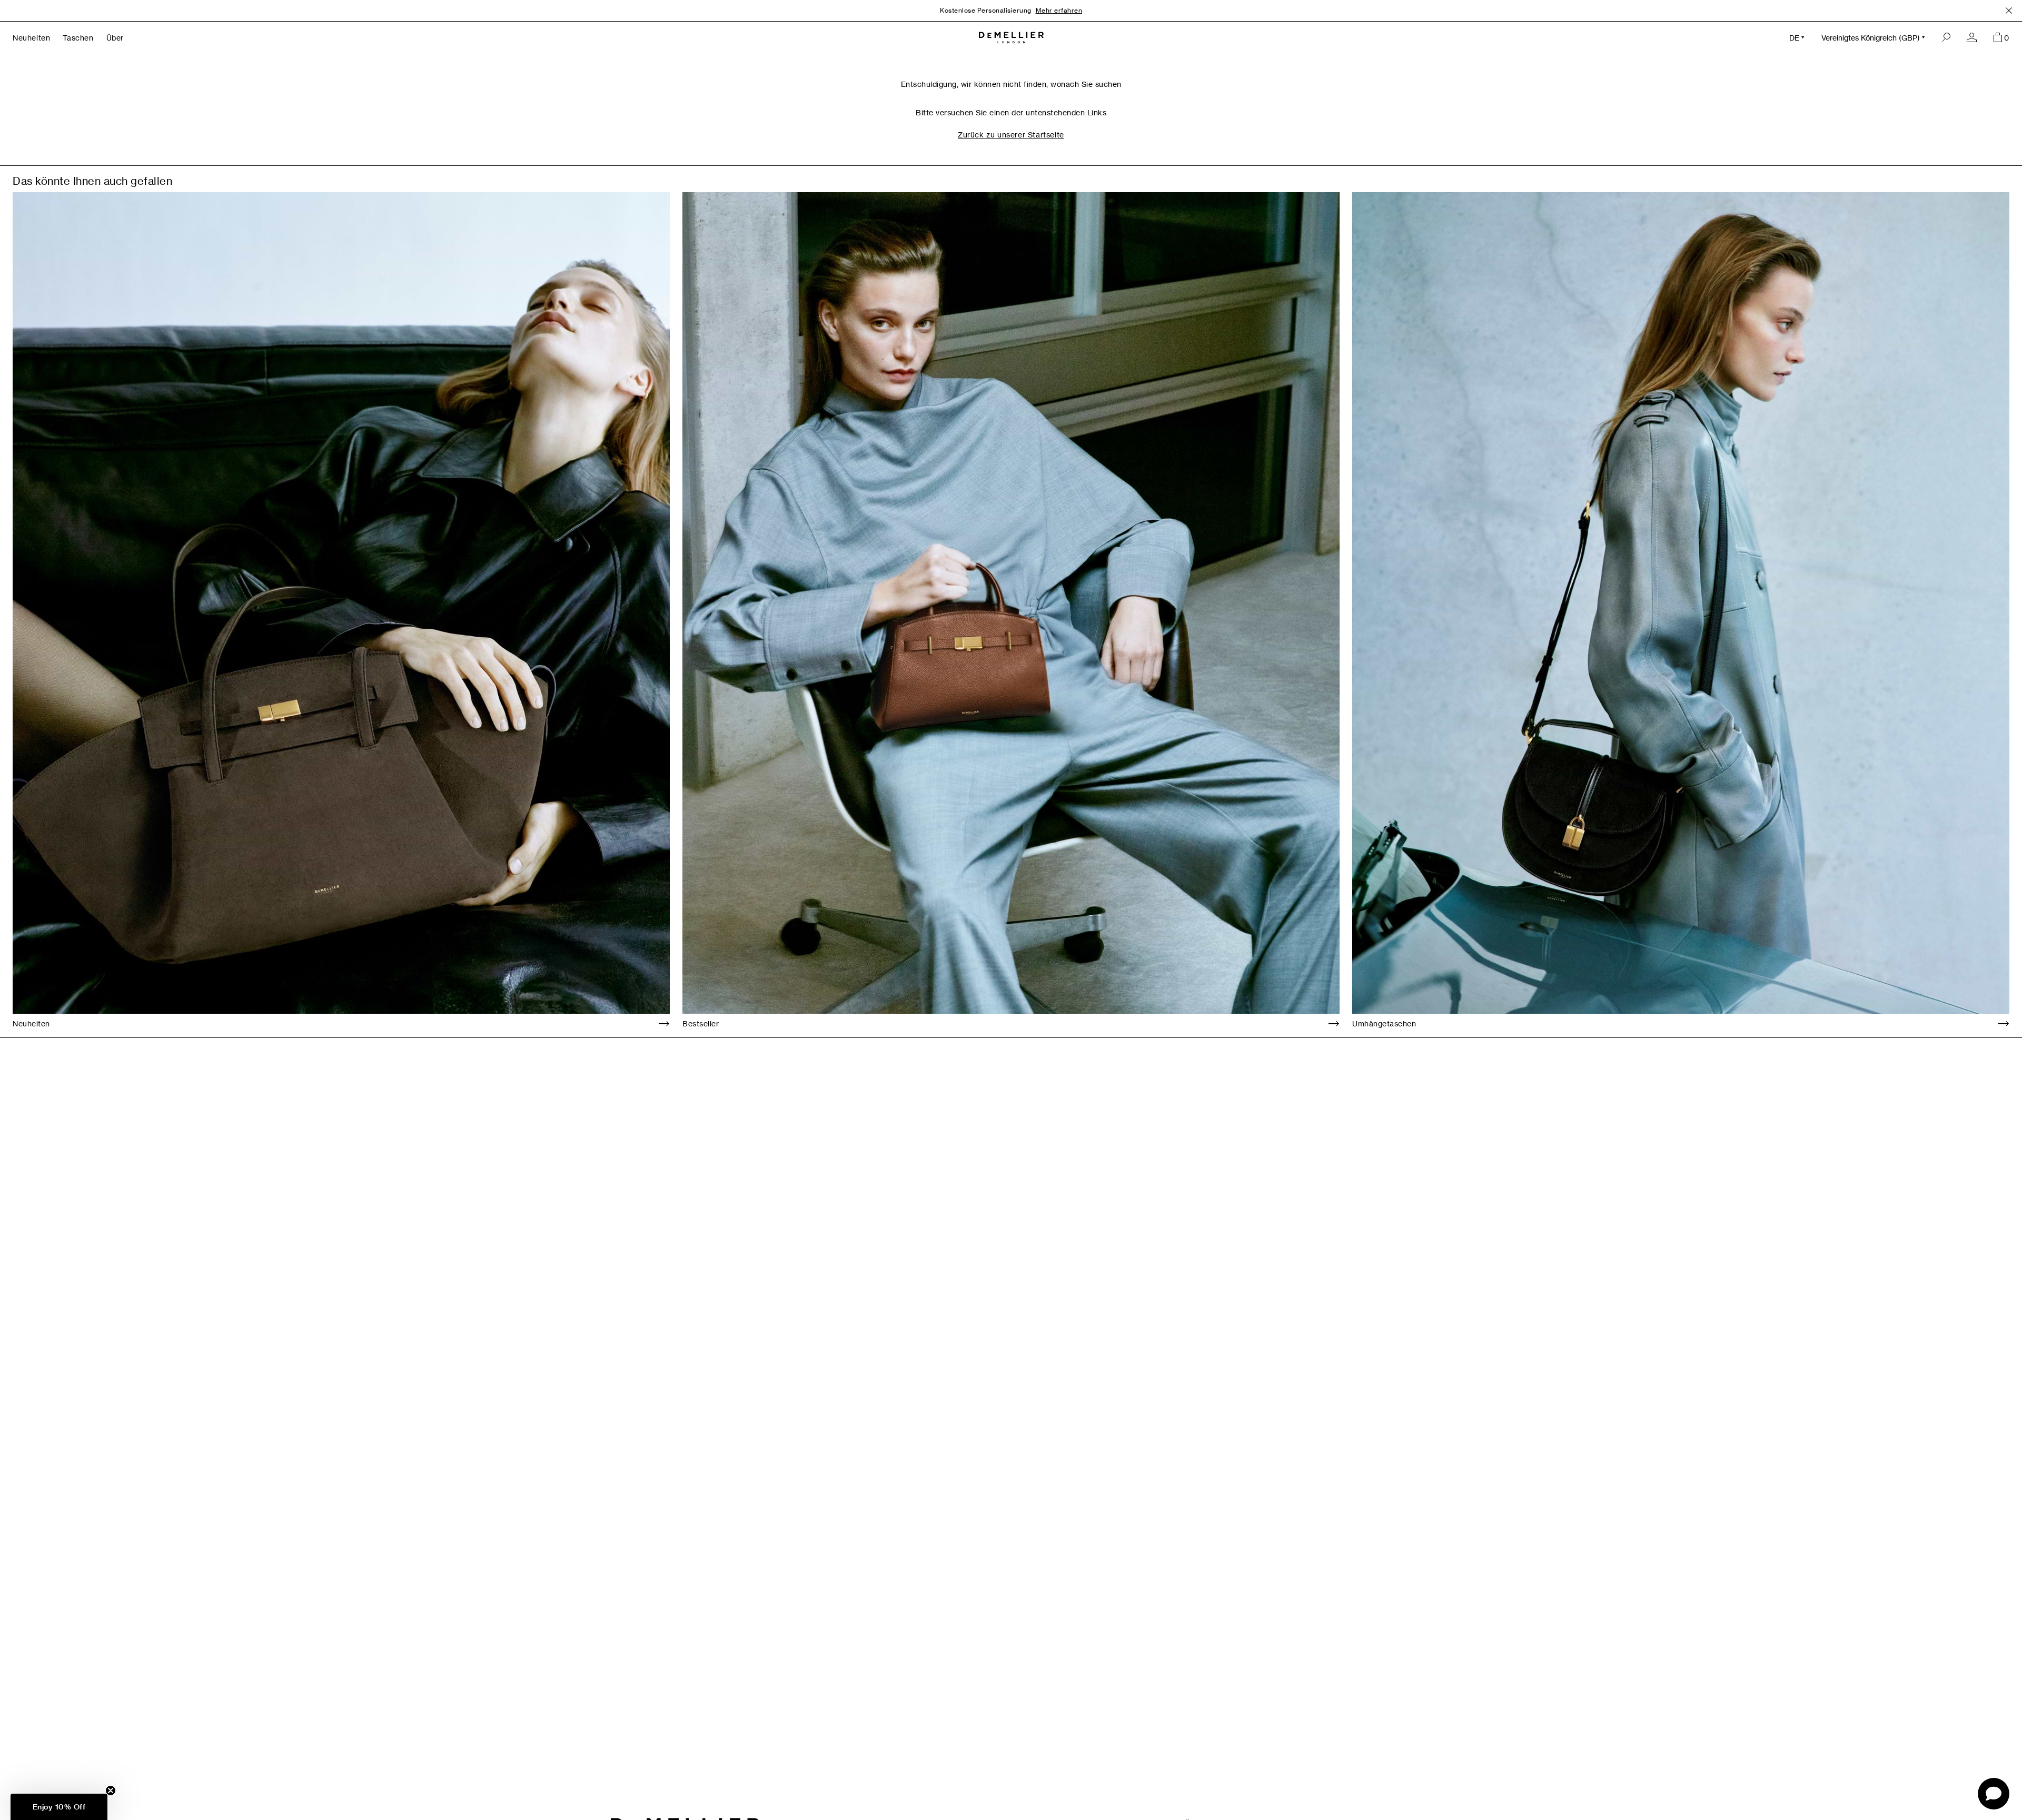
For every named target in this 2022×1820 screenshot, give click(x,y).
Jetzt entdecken (1087, 10)
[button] (59, 1807)
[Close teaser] (111, 1791)
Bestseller (701, 1023)
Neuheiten (31, 1023)
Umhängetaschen (1384, 1023)
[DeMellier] (1011, 38)
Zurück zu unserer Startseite (1011, 135)
